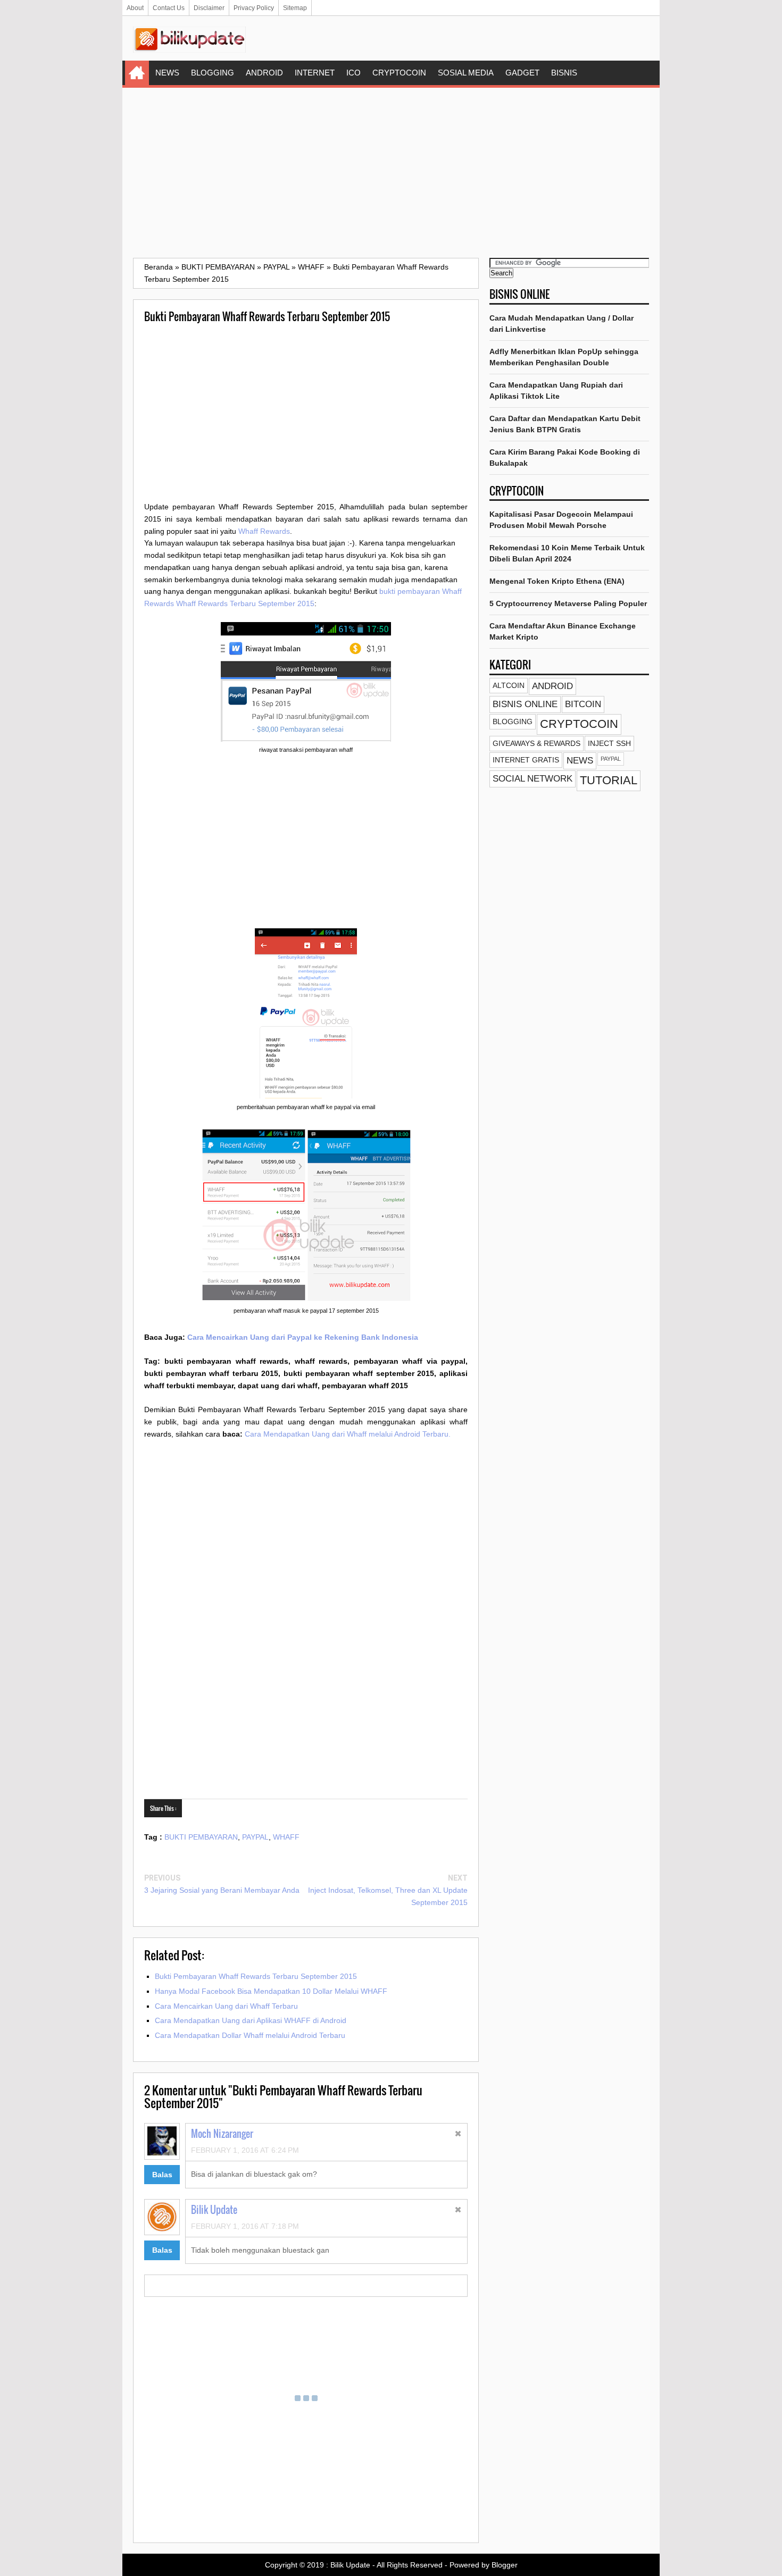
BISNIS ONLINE (525, 704)
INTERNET (315, 73)
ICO (353, 73)
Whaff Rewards (264, 531)
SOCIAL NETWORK (533, 779)
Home (137, 73)
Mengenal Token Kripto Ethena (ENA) (557, 581)
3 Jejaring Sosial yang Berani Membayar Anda (222, 1890)
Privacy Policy (254, 8)
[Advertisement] (391, 173)
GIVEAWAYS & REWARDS (536, 743)
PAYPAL (255, 1837)
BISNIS (564, 73)
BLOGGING (213, 73)
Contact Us (169, 8)
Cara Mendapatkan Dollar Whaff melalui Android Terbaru (250, 2035)
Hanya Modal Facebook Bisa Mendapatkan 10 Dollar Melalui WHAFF (271, 1991)
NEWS (167, 73)
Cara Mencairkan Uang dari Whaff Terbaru (226, 2006)
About (135, 8)
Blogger (505, 2565)
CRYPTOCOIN (399, 73)
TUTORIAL (609, 780)
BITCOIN (583, 704)
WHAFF (286, 1837)
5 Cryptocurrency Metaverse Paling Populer (568, 603)
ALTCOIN (509, 685)
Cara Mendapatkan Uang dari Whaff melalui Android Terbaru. (348, 1434)
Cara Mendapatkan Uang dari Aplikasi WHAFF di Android (251, 2020)
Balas (162, 2175)
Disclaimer (209, 8)
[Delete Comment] (458, 2135)
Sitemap (295, 8)
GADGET (522, 73)
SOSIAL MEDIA (466, 73)
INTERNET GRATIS (526, 760)
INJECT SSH (609, 743)
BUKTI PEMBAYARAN (201, 1837)
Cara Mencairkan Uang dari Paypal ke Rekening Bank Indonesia (303, 1337)
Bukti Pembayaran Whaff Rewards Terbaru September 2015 (256, 1976)
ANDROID (264, 73)
